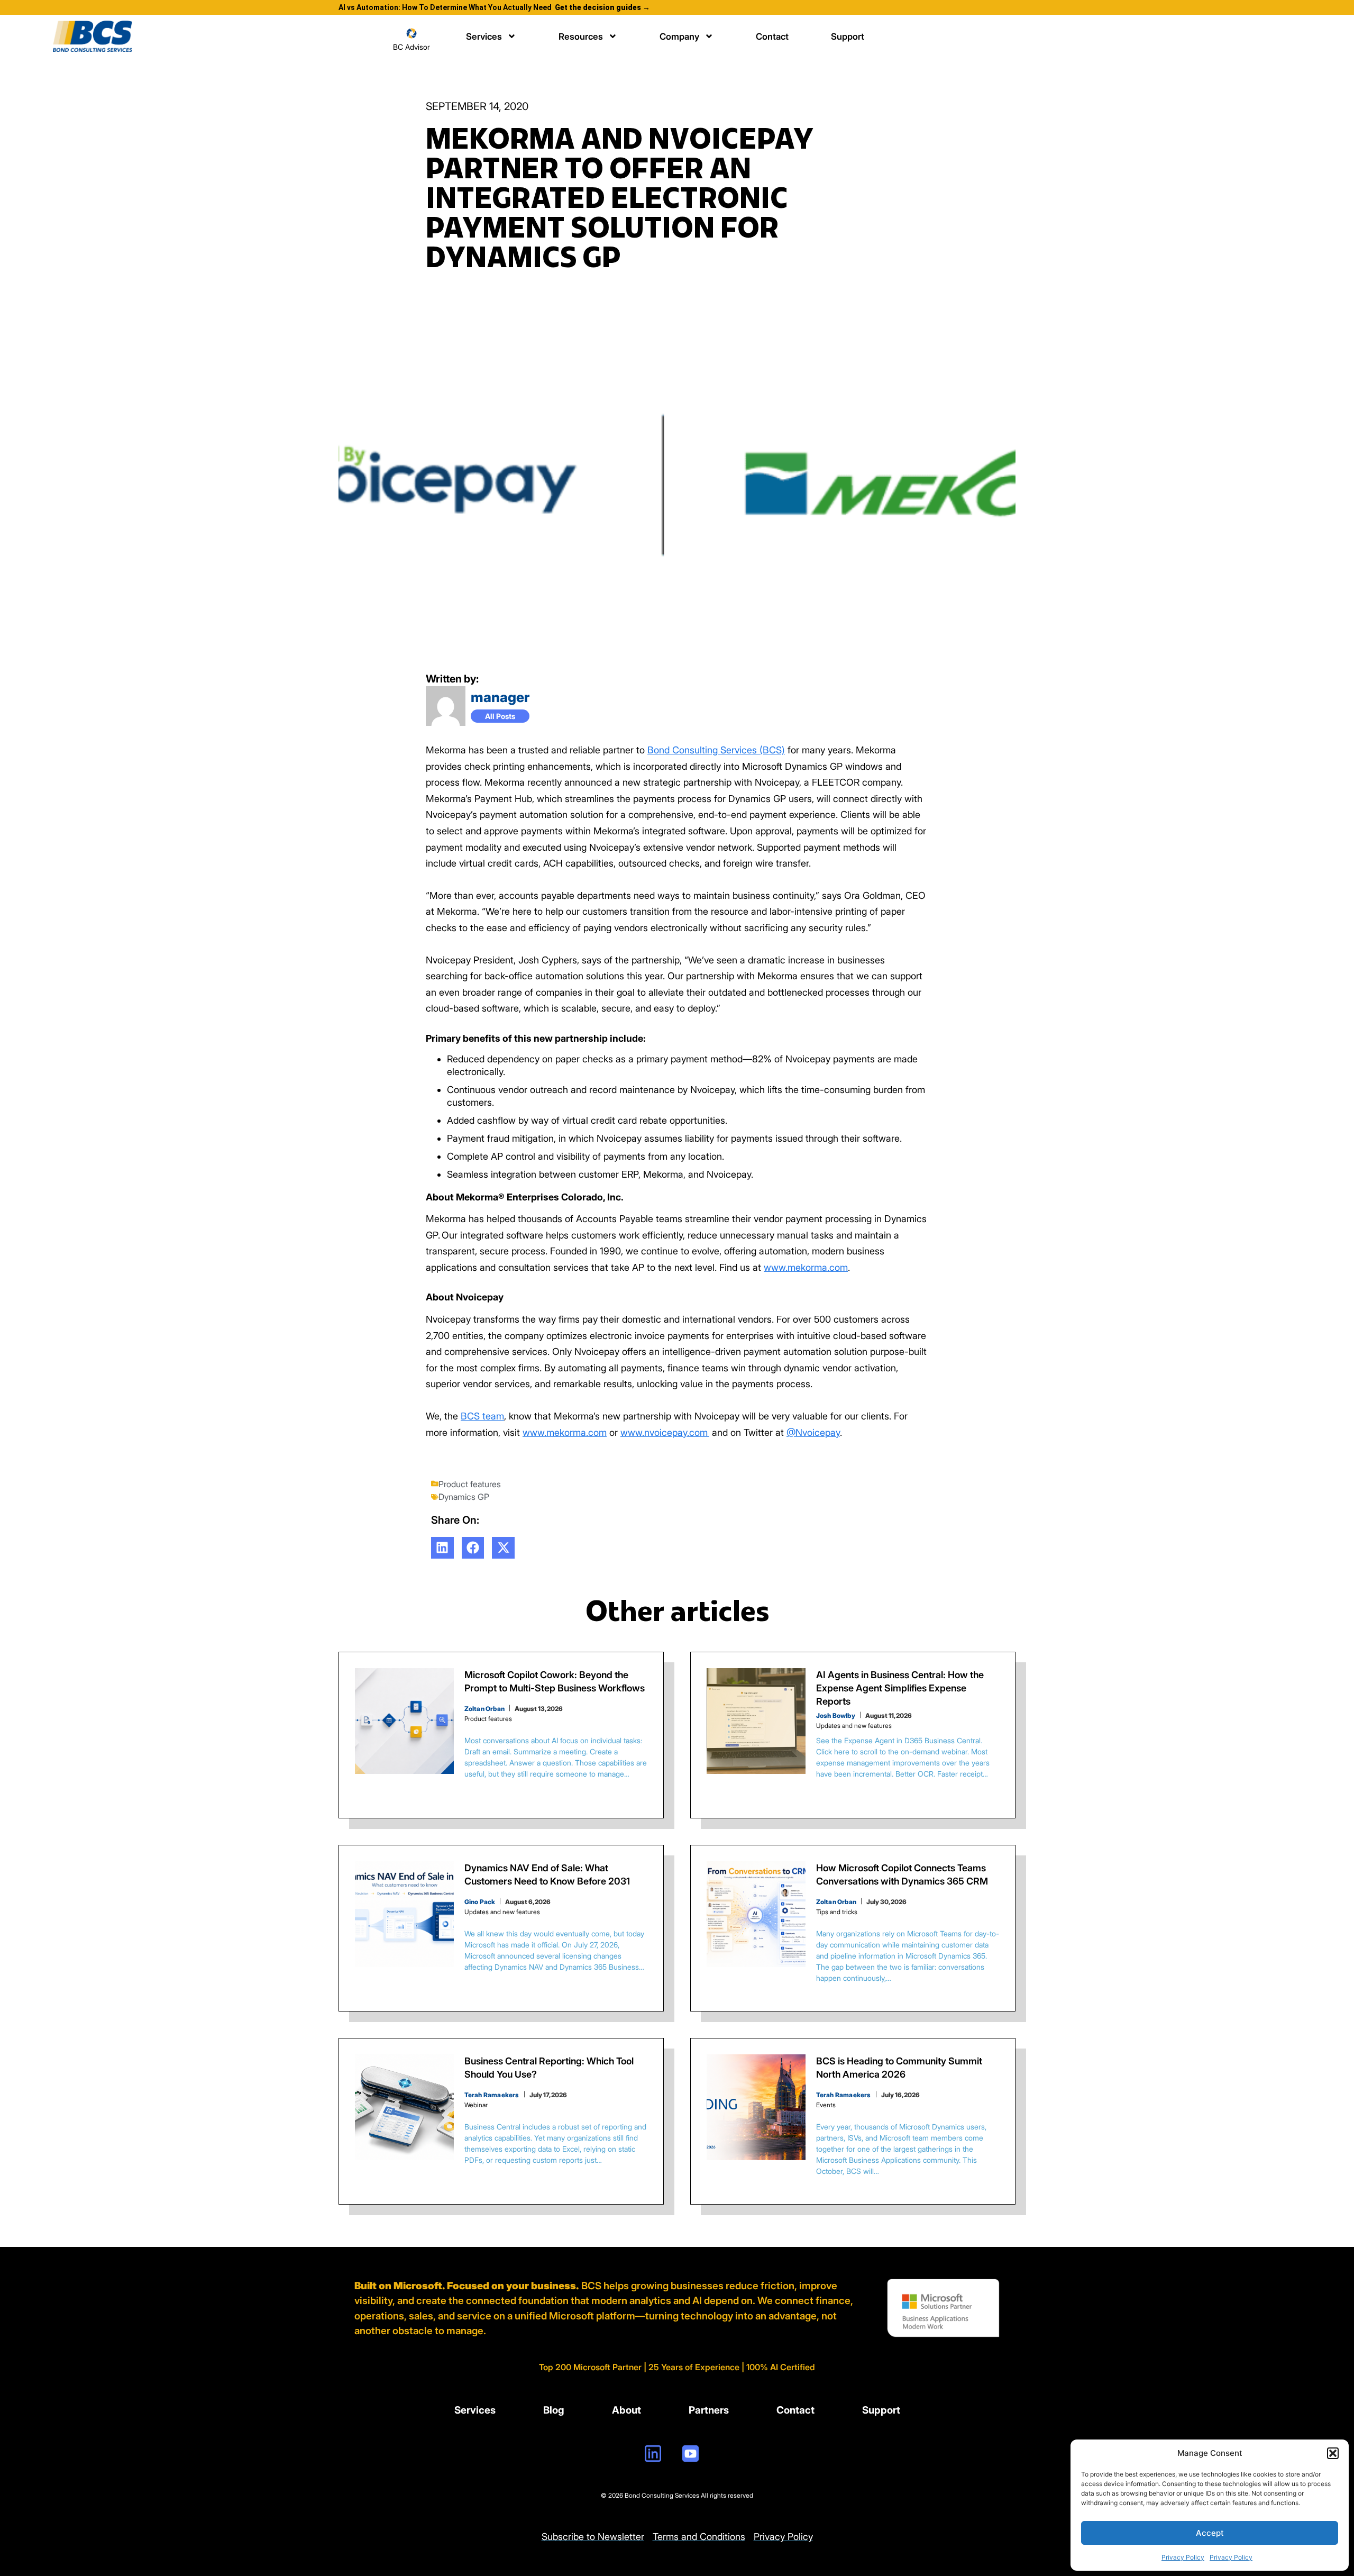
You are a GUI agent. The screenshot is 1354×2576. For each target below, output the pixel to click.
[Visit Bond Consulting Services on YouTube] (690, 2454)
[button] (1333, 2453)
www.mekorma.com (806, 1267)
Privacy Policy (1183, 2557)
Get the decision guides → (602, 7)
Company (679, 37)
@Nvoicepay (813, 1432)
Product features (470, 1484)
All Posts (500, 716)
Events (826, 2105)
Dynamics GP (464, 1497)
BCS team (482, 1416)
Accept (1210, 2533)
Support (848, 37)
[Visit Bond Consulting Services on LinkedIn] (653, 2454)
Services (484, 37)
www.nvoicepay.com (665, 1432)
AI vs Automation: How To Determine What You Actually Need (445, 7)
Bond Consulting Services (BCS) (716, 750)
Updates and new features (854, 1726)
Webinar (476, 2105)
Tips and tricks (837, 1912)
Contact (772, 37)
